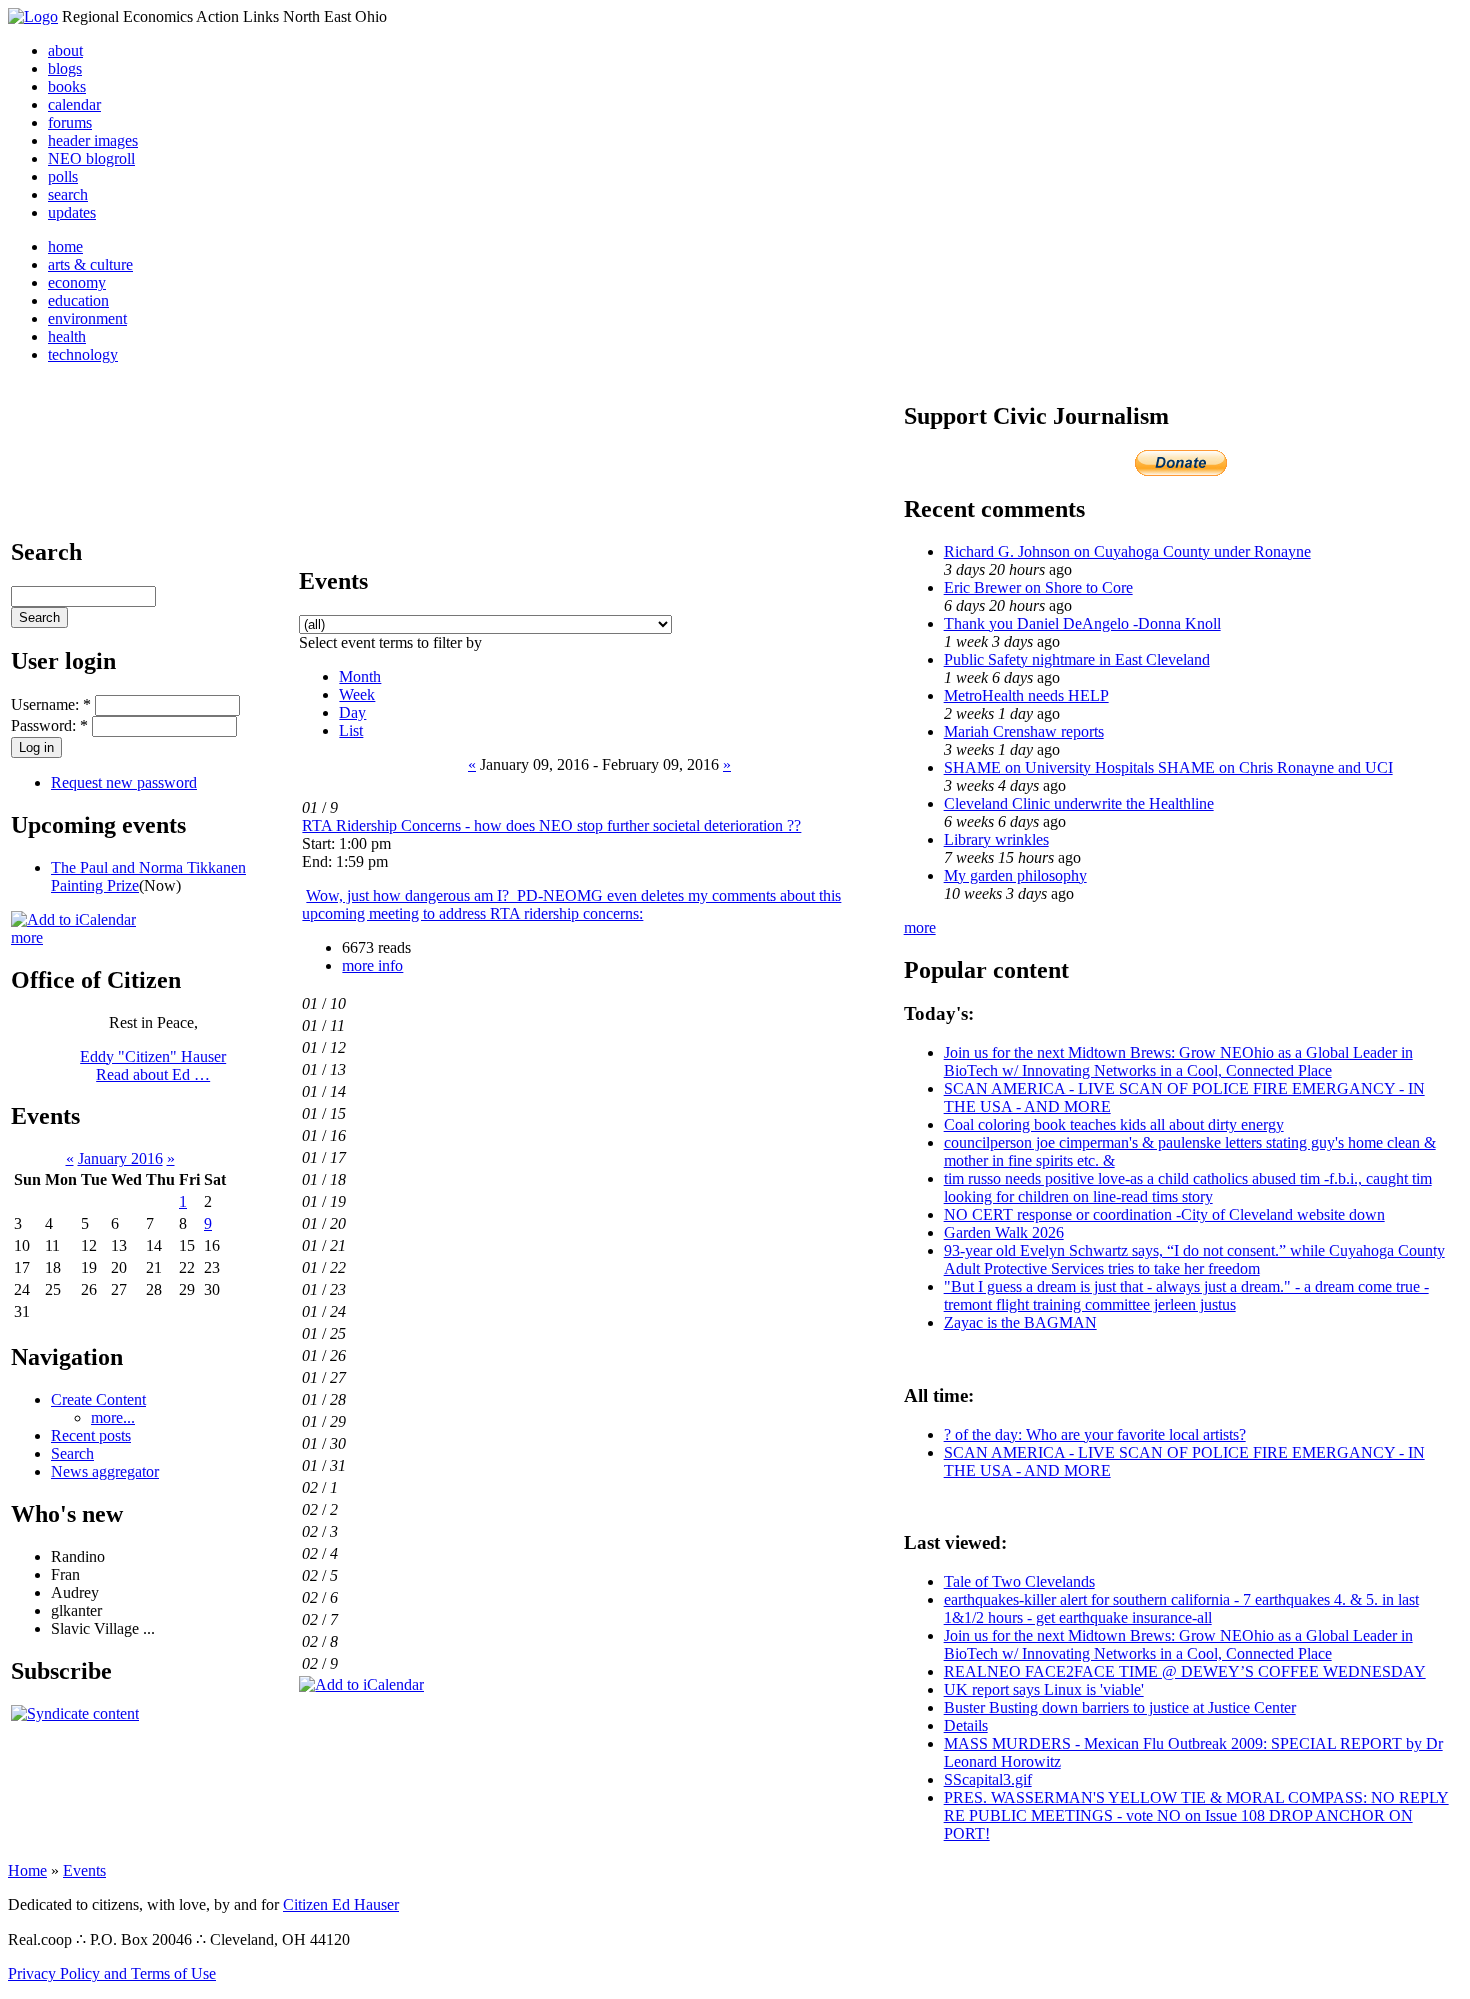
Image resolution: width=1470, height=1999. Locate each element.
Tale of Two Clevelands (1019, 1581)
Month (360, 676)
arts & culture (90, 264)
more (27, 937)
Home (27, 1870)
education (78, 300)
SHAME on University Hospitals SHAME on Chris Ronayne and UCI (1168, 767)
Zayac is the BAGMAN (1020, 1322)
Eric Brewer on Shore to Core (1038, 587)
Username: (51, 704)
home (65, 246)
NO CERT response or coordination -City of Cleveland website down (1164, 1214)
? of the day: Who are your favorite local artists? (1095, 1434)
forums (70, 122)
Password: (49, 725)
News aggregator (105, 1471)
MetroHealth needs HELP (1026, 695)
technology (83, 354)
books (67, 86)
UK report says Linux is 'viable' (1044, 1689)
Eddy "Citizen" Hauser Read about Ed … (153, 1065)
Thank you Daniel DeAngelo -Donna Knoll (1082, 623)
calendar (74, 104)
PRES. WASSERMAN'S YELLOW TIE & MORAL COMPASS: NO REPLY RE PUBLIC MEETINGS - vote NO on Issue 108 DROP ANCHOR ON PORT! (1196, 1815)
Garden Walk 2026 (1004, 1232)
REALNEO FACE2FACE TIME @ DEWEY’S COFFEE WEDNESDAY (1185, 1671)
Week (357, 694)
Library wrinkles (996, 839)
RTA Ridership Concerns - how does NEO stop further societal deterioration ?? (551, 825)
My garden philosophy (1015, 875)
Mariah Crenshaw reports (1024, 731)
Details (966, 1725)
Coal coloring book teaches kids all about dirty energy (1114, 1124)
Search (72, 1453)
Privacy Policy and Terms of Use (112, 1973)
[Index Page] (33, 16)
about (65, 50)
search (68, 194)
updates (72, 212)
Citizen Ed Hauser (341, 1904)
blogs (65, 68)
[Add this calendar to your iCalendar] (73, 919)
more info (372, 965)
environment (87, 318)
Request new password (124, 782)
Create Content (98, 1399)
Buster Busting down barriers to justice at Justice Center (1120, 1707)
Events (84, 1870)
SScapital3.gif (988, 1779)
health (67, 336)
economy (77, 282)
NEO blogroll (91, 158)
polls (63, 176)
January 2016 (120, 1158)
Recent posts (91, 1435)
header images (93, 140)
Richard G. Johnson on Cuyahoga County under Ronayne (1127, 551)
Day (352, 712)
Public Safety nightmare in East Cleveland (1077, 659)
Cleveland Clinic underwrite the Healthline (1079, 803)
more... (113, 1417)
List (351, 730)
